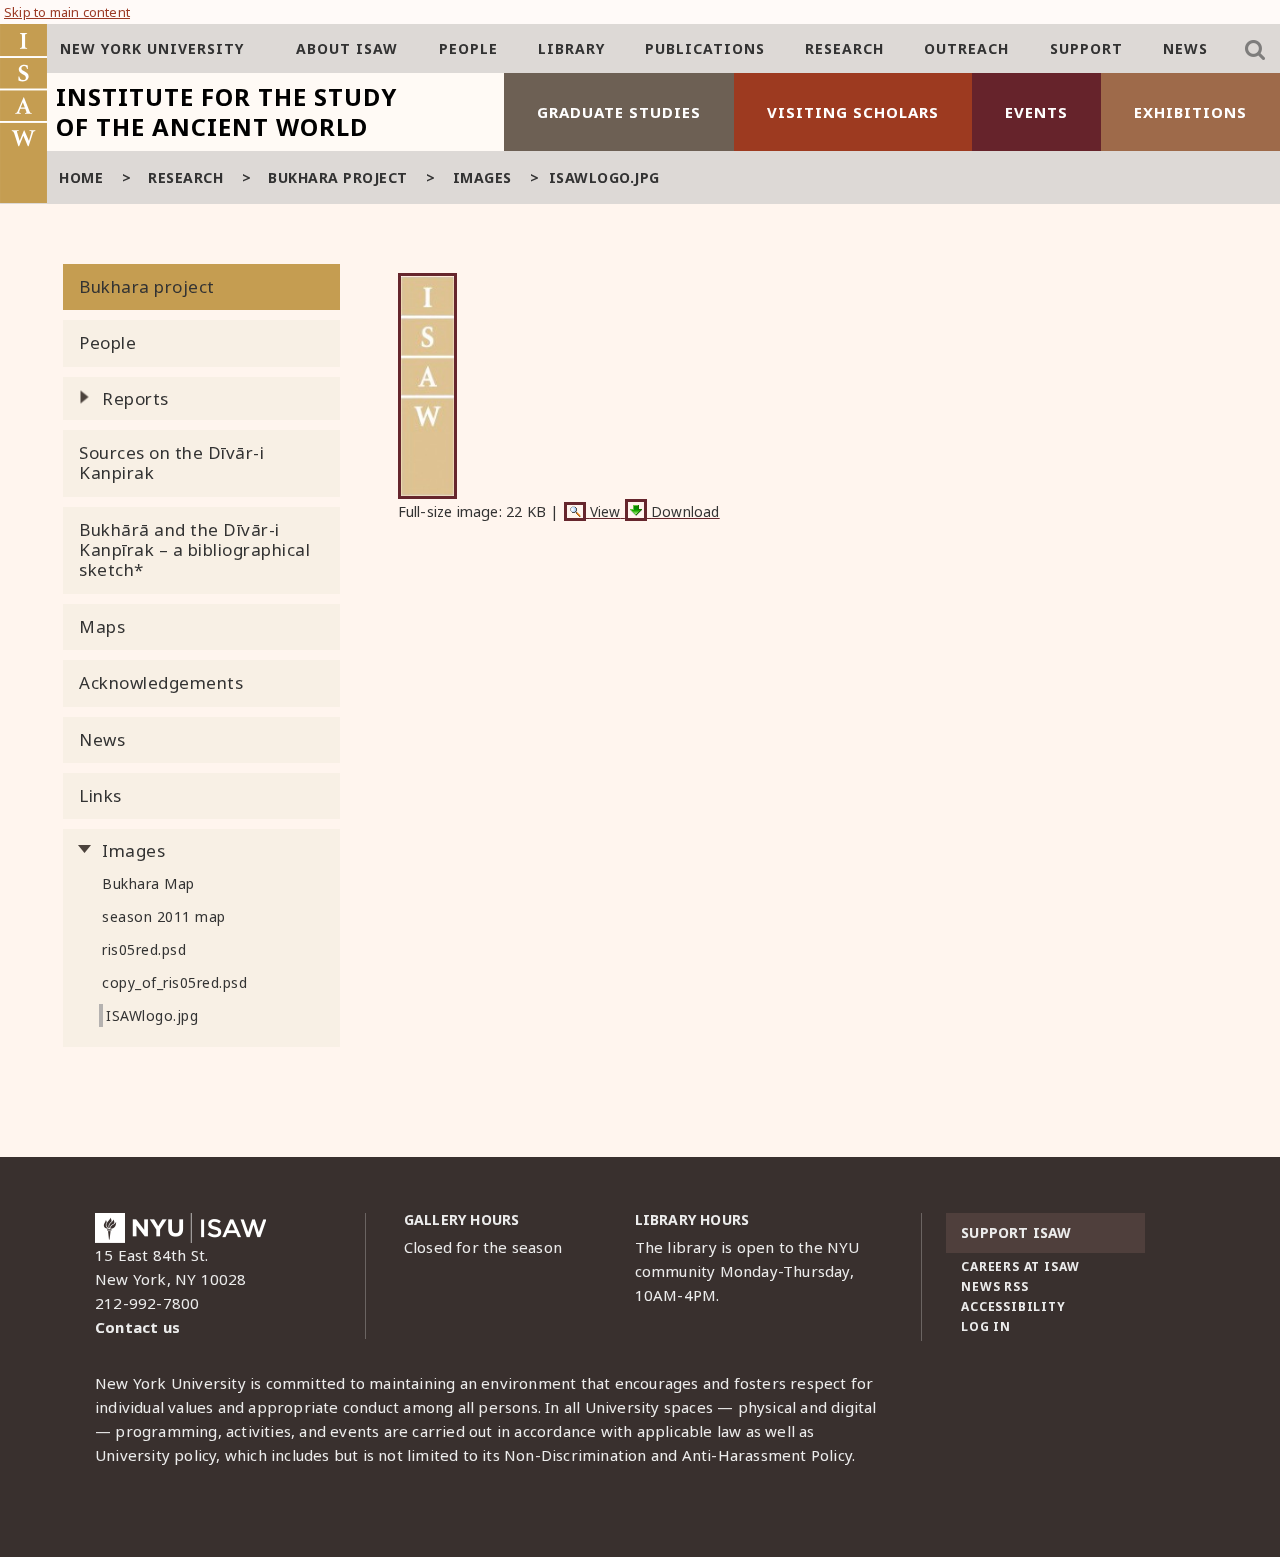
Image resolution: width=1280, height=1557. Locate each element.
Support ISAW (1016, 1232)
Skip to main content (67, 12)
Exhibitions (1190, 112)
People (468, 48)
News (1185, 48)
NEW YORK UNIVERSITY (152, 48)
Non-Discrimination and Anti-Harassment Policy (678, 1455)
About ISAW (347, 48)
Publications (705, 48)
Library (571, 48)
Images (482, 177)
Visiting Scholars (853, 112)
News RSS (994, 1286)
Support (1086, 48)
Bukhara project (338, 177)
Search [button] (1255, 50)
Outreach (966, 48)
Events (1036, 112)
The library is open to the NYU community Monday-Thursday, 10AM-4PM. (747, 1271)
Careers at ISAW (1020, 1266)
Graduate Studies (619, 112)
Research (844, 48)
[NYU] (180, 1233)
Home (81, 177)
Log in (986, 1326)
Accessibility (1013, 1306)
